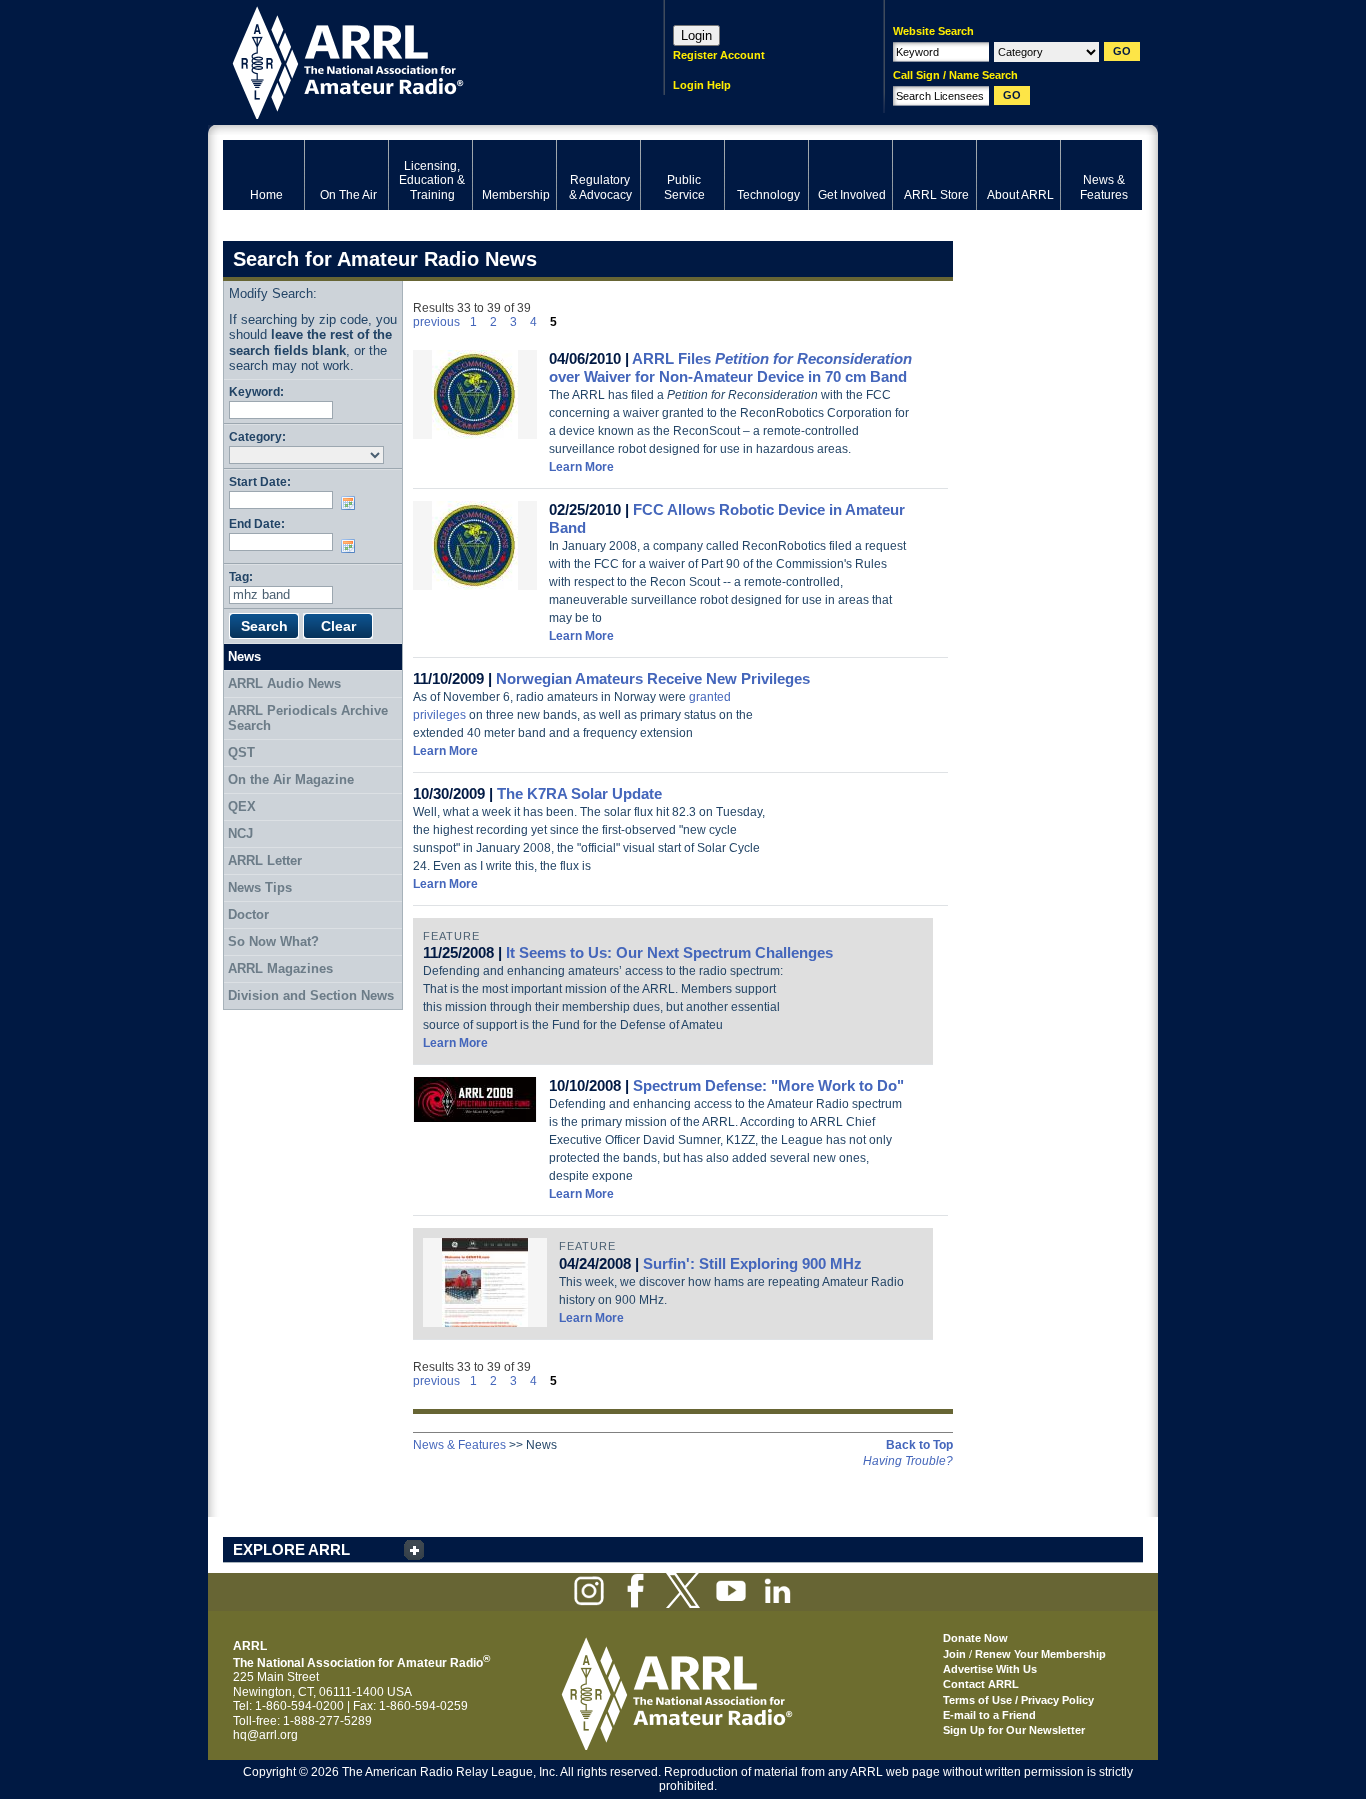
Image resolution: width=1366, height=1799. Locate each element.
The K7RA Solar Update (579, 793)
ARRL (417, 60)
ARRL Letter (265, 860)
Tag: (241, 576)
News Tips (260, 887)
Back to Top (919, 1445)
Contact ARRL (981, 1684)
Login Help (702, 85)
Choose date (352, 503)
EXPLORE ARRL (291, 1549)
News (244, 656)
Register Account (719, 55)
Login (696, 35)
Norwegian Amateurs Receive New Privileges (653, 678)
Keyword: (256, 391)
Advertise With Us (990, 1669)
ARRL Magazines (280, 968)
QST (241, 752)
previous (436, 322)
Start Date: (260, 481)
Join (954, 1654)
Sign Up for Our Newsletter (1014, 1730)
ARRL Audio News (284, 683)
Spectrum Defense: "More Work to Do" (768, 1085)
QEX (242, 806)
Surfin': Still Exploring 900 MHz (752, 1263)
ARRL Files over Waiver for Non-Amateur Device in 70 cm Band (730, 367)
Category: (257, 436)
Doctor (248, 914)
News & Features (459, 1445)
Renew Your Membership (1040, 1654)
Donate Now (975, 1638)
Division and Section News (311, 995)
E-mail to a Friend (989, 1715)
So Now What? (273, 941)
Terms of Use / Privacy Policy (1018, 1700)
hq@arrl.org (265, 1735)
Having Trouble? (908, 1461)
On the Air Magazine (291, 779)
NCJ (240, 833)
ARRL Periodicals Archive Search (308, 718)
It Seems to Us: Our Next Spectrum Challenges (669, 952)
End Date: (257, 523)
